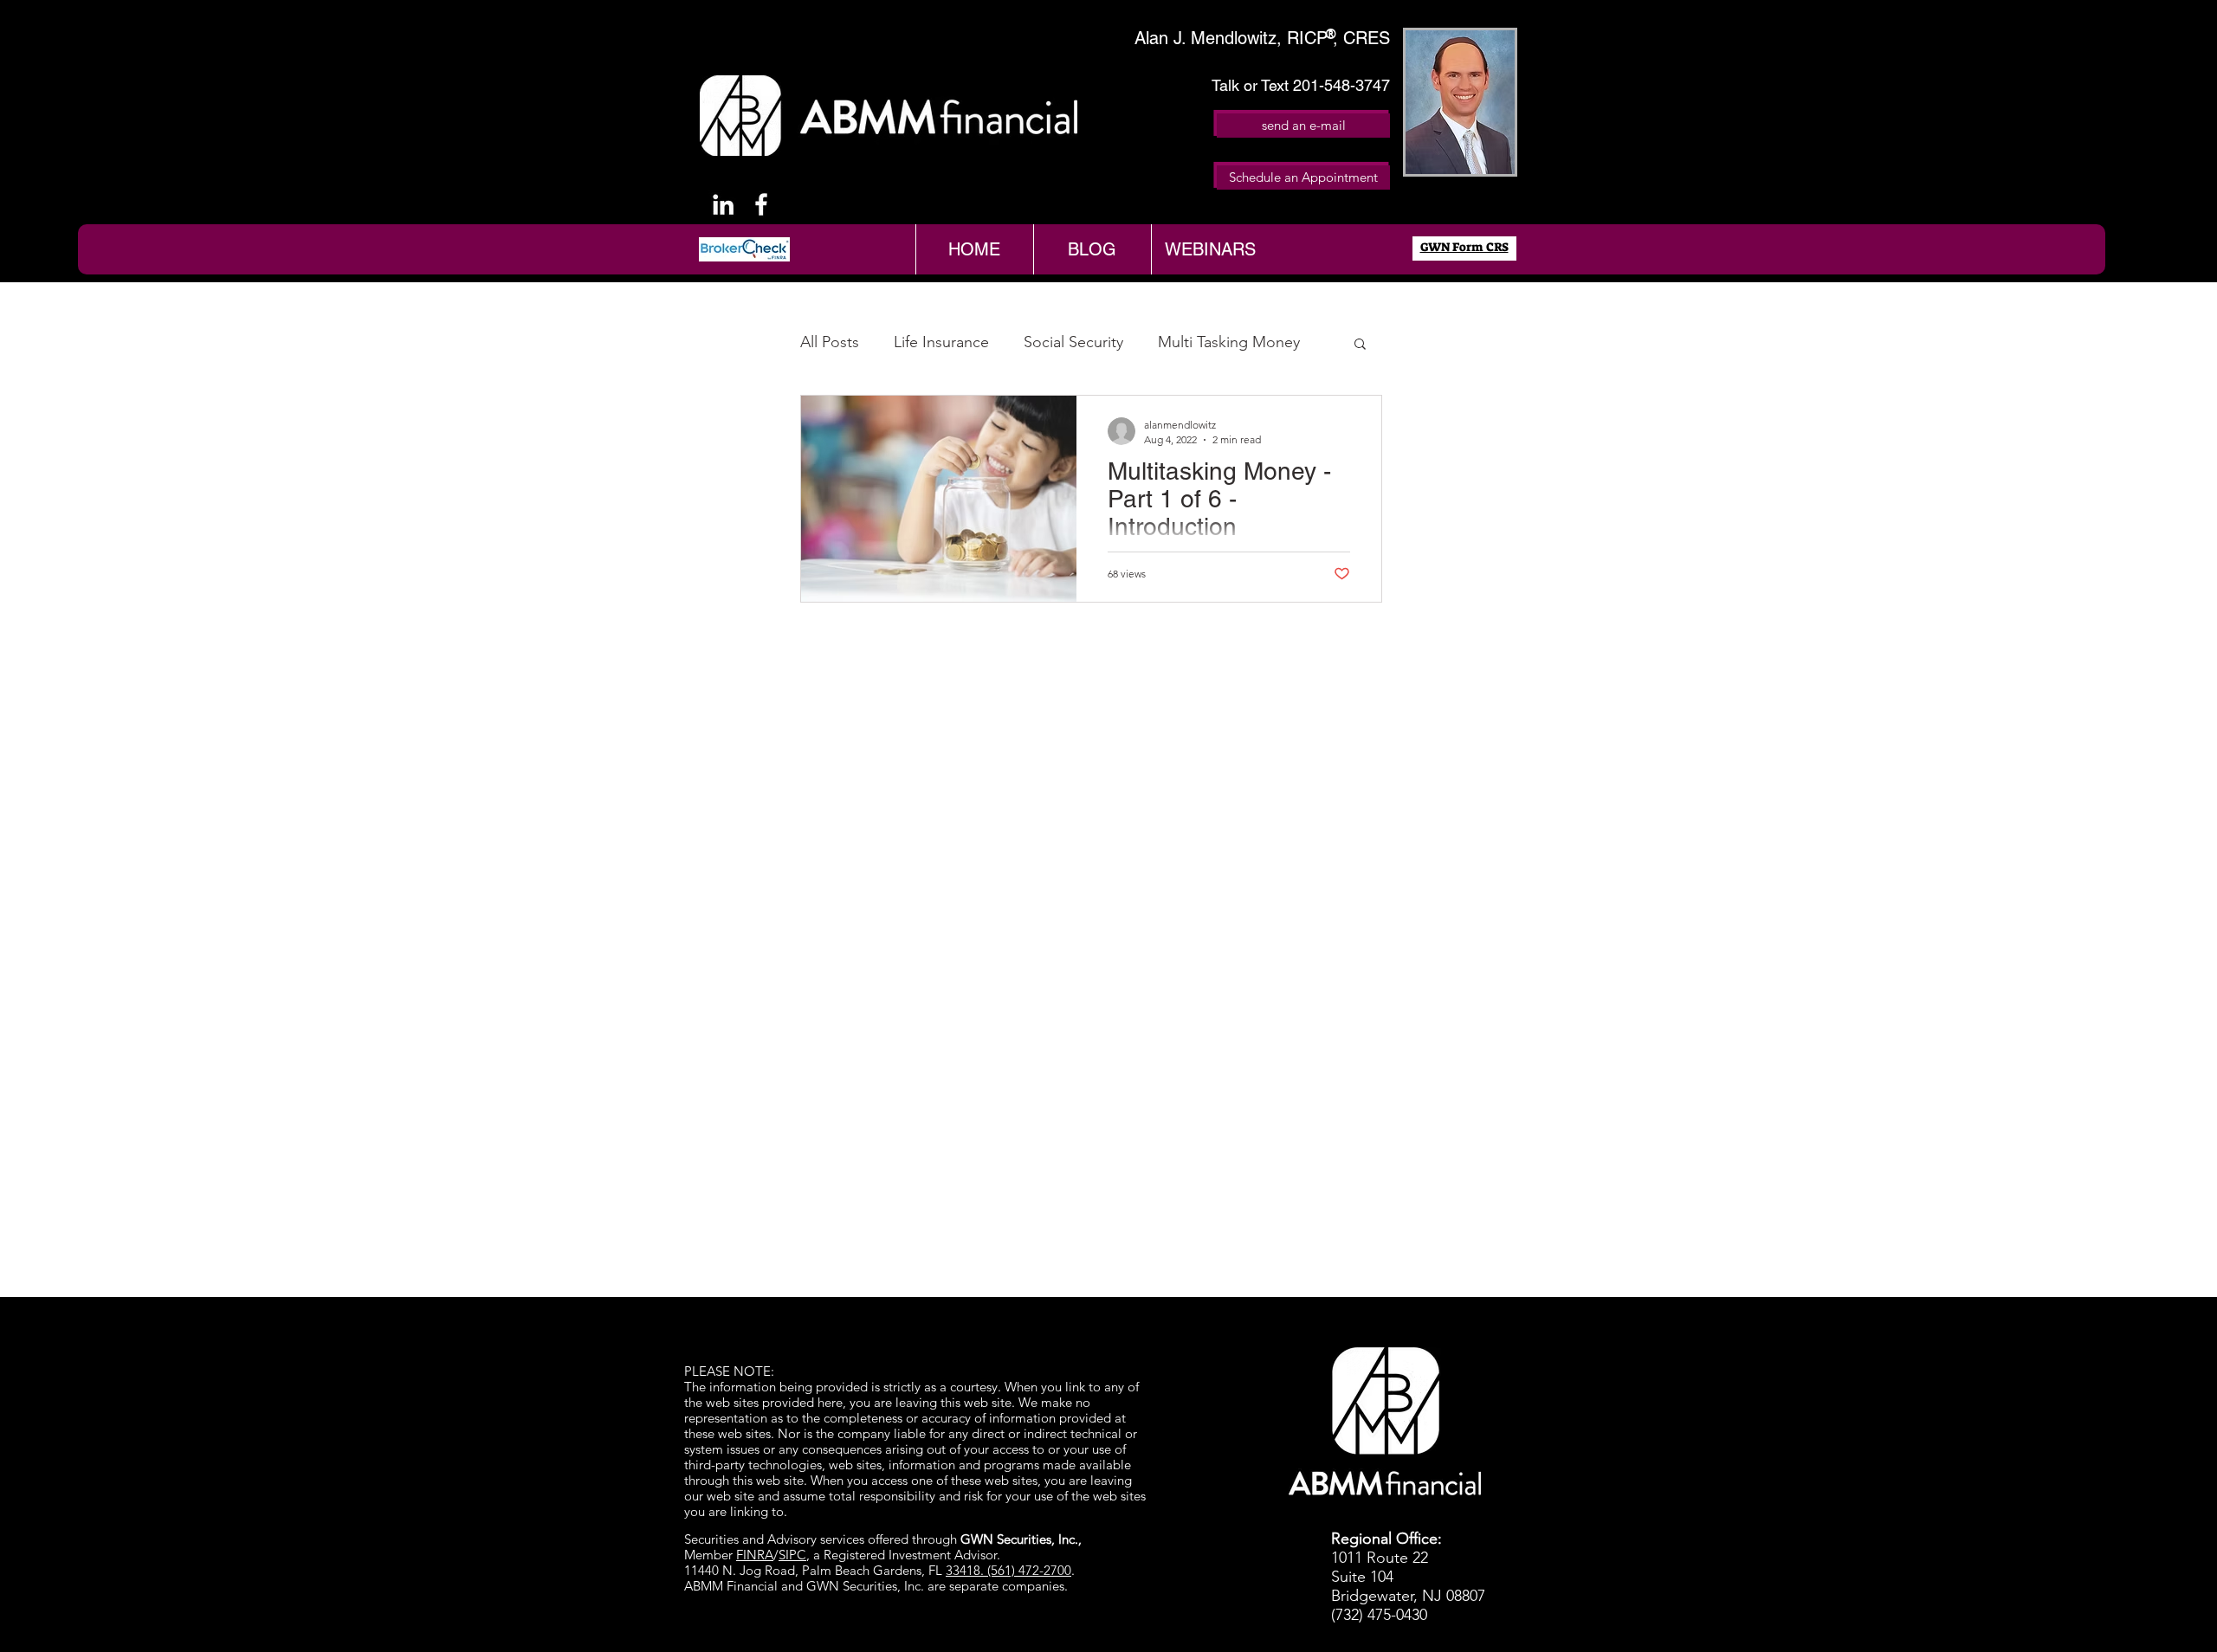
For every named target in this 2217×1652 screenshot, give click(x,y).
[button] (1360, 345)
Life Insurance (941, 342)
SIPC (792, 1555)
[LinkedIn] (723, 204)
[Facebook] (761, 204)
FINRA (755, 1555)
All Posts (830, 342)
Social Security (1073, 342)
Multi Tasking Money (1229, 342)
